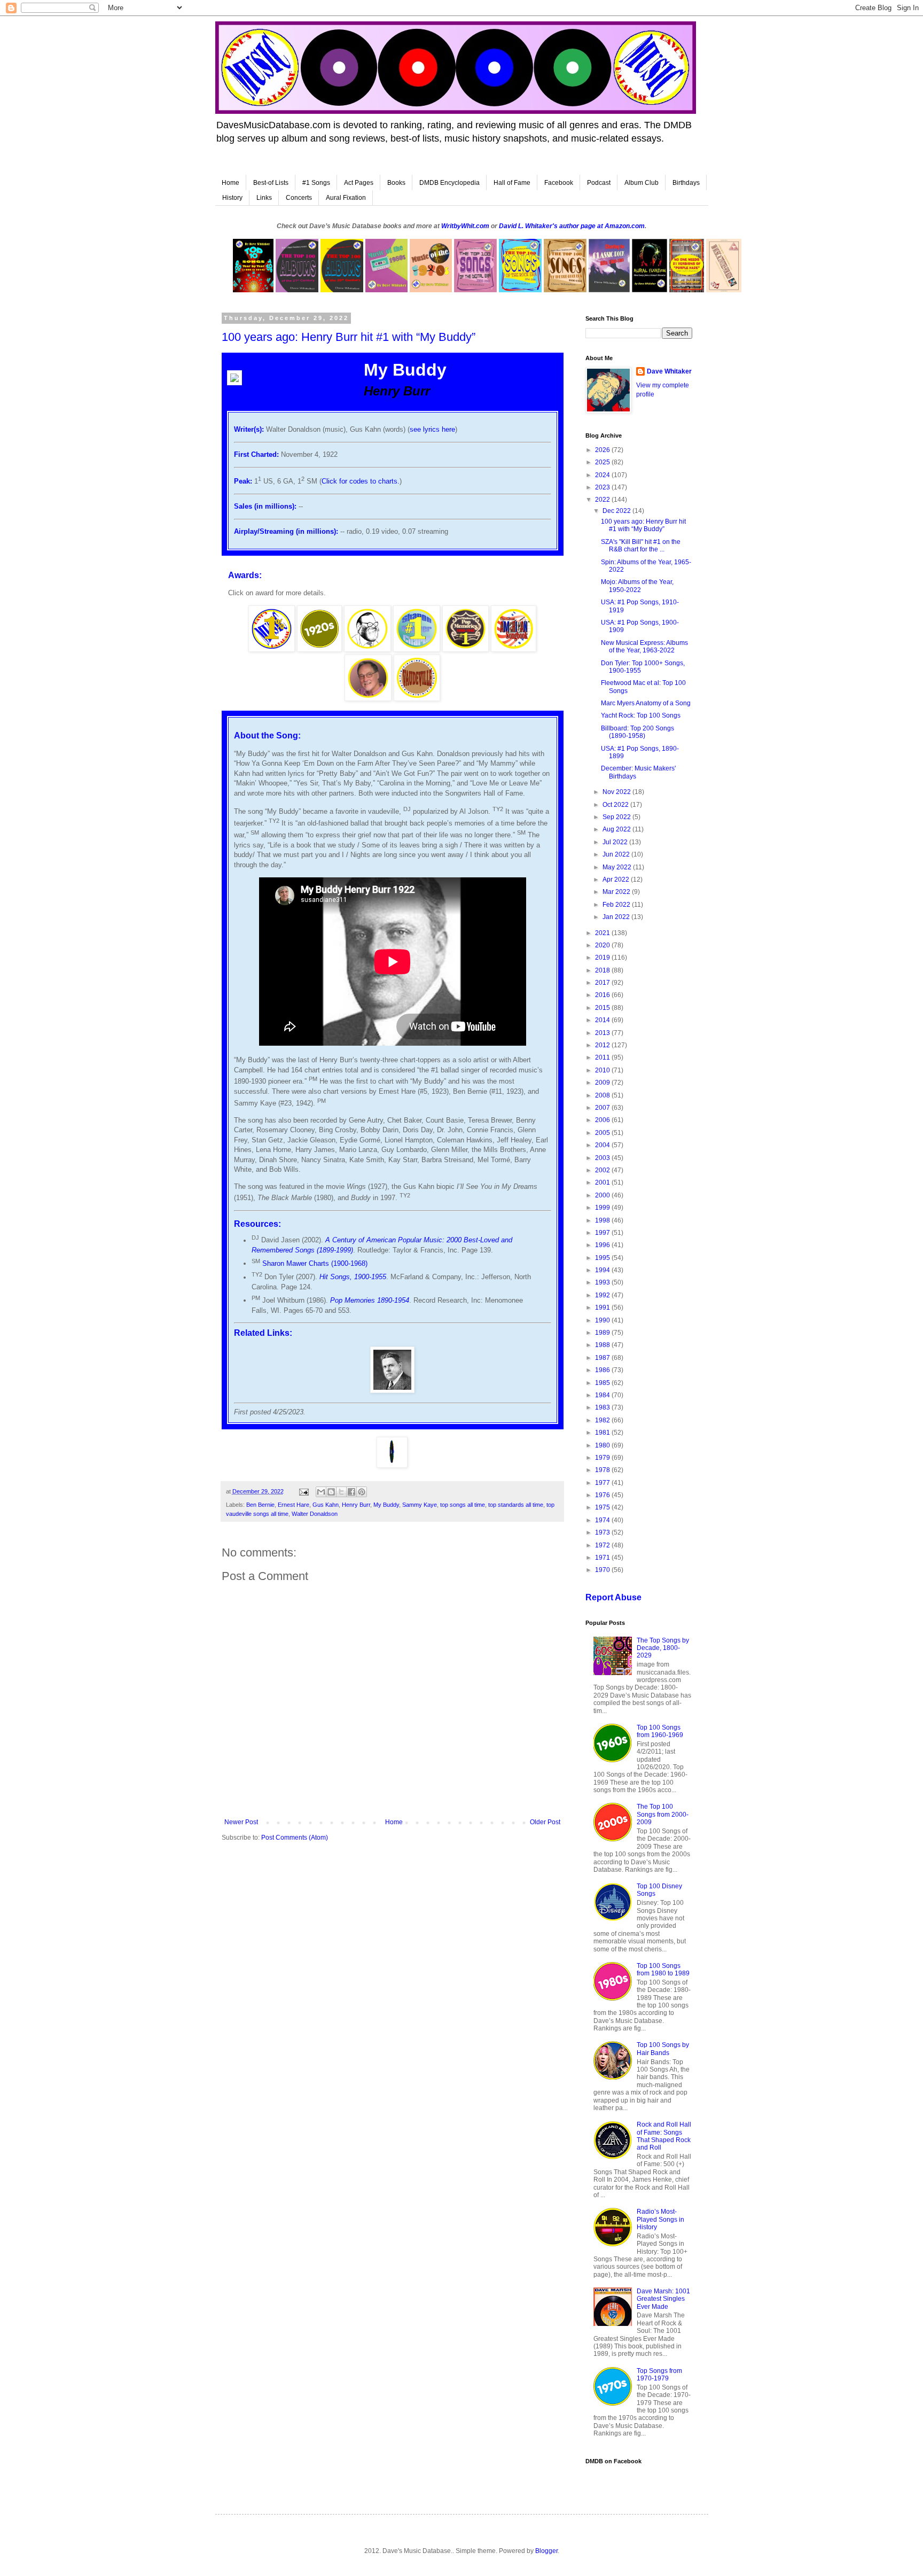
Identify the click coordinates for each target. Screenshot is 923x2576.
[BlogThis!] (331, 1492)
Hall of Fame (512, 183)
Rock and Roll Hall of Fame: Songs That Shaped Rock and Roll (664, 2136)
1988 (603, 1345)
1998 (603, 1220)
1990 (603, 1320)
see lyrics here (432, 429)
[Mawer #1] (417, 649)
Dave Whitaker (669, 371)
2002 (603, 1170)
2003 (603, 1158)
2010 (603, 1070)
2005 (603, 1133)
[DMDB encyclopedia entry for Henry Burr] (392, 1391)
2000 (603, 1195)
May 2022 (618, 867)
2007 (603, 1108)
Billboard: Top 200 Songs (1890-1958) (638, 732)
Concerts (299, 198)
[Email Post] (303, 1491)
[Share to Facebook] (351, 1492)
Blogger (546, 2551)
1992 (603, 1295)
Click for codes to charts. (361, 481)
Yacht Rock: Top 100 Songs (641, 715)
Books (396, 183)
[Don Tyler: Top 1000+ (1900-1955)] (368, 699)
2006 (603, 1120)
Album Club (642, 183)
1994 (603, 1270)
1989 (603, 1333)
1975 (603, 1507)
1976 (603, 1495)
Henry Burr (356, 1505)
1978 (603, 1470)
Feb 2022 (617, 905)
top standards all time (516, 1505)
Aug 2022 (617, 829)
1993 (603, 1282)
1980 (603, 1445)
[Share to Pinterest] (362, 1492)
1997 (603, 1233)
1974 (603, 1520)
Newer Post (241, 1822)
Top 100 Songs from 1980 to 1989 (663, 1970)
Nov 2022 (617, 792)
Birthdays (686, 183)
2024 (603, 475)
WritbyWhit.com (465, 226)
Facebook (559, 183)
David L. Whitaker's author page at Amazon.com (572, 226)
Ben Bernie (260, 1505)
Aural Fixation (346, 198)
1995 (603, 1258)
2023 (603, 487)
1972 (603, 1545)
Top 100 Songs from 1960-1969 (660, 1731)
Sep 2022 (617, 817)
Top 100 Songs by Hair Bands (663, 2049)
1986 (603, 1370)
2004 (603, 1145)
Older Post (545, 1822)
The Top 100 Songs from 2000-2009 (663, 1814)
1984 (603, 1395)
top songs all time (463, 1505)
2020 (603, 945)
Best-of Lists (271, 183)
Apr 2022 (617, 880)
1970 (603, 1570)
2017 (603, 983)
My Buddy (386, 1505)
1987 (603, 1358)
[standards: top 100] (514, 649)
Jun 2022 (617, 854)
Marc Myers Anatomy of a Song (646, 703)
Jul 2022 (616, 842)
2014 (603, 1020)
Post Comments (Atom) (295, 1838)
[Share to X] (341, 1492)
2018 (603, 970)
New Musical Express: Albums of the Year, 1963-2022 (644, 647)
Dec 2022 (617, 511)
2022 (603, 500)
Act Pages (359, 183)
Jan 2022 (617, 917)
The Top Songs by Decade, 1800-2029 (663, 1648)
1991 (603, 1308)
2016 (603, 995)
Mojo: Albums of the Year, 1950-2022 (637, 586)
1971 (603, 1558)
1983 (603, 1407)
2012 (603, 1045)
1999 (603, 1208)
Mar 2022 (617, 892)
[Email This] (321, 1492)
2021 (603, 933)
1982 (603, 1420)
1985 (603, 1383)
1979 (603, 1458)
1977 (603, 1483)
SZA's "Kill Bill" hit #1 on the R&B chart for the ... (641, 546)
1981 (603, 1433)
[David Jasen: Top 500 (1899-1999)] (367, 649)
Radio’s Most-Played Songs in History (660, 2219)
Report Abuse (613, 1597)
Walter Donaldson (315, 1514)
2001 (603, 1182)
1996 (603, 1245)
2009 (603, 1083)
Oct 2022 (616, 805)
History (232, 198)
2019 (603, 958)
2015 (603, 1008)
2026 (603, 450)
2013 (603, 1033)
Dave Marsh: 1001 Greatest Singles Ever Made (663, 2299)
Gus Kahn (326, 1505)
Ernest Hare (294, 1505)
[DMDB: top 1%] (272, 649)
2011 (603, 1057)
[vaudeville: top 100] (417, 699)
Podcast (599, 183)
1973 (603, 1532)
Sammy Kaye (420, 1505)
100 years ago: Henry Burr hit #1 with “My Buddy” (643, 525)
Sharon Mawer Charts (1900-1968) (315, 1263)
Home (230, 183)
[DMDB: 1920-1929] (319, 649)
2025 (603, 462)
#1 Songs (316, 183)
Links (264, 198)
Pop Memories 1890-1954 (370, 1300)
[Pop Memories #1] (466, 649)
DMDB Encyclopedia (449, 183)
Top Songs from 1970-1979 (659, 2375)
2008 (603, 1095)
